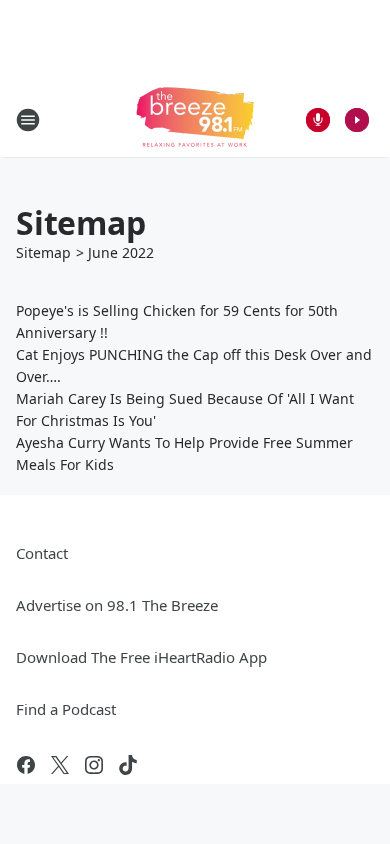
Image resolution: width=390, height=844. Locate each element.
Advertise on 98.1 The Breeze (117, 605)
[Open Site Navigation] (28, 120)
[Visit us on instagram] (94, 765)
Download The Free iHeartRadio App (141, 657)
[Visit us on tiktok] (128, 765)
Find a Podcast (66, 709)
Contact (42, 553)
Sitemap (43, 252)
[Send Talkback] (318, 120)
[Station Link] (195, 119)
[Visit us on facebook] (26, 765)
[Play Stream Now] (357, 120)
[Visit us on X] (60, 765)
